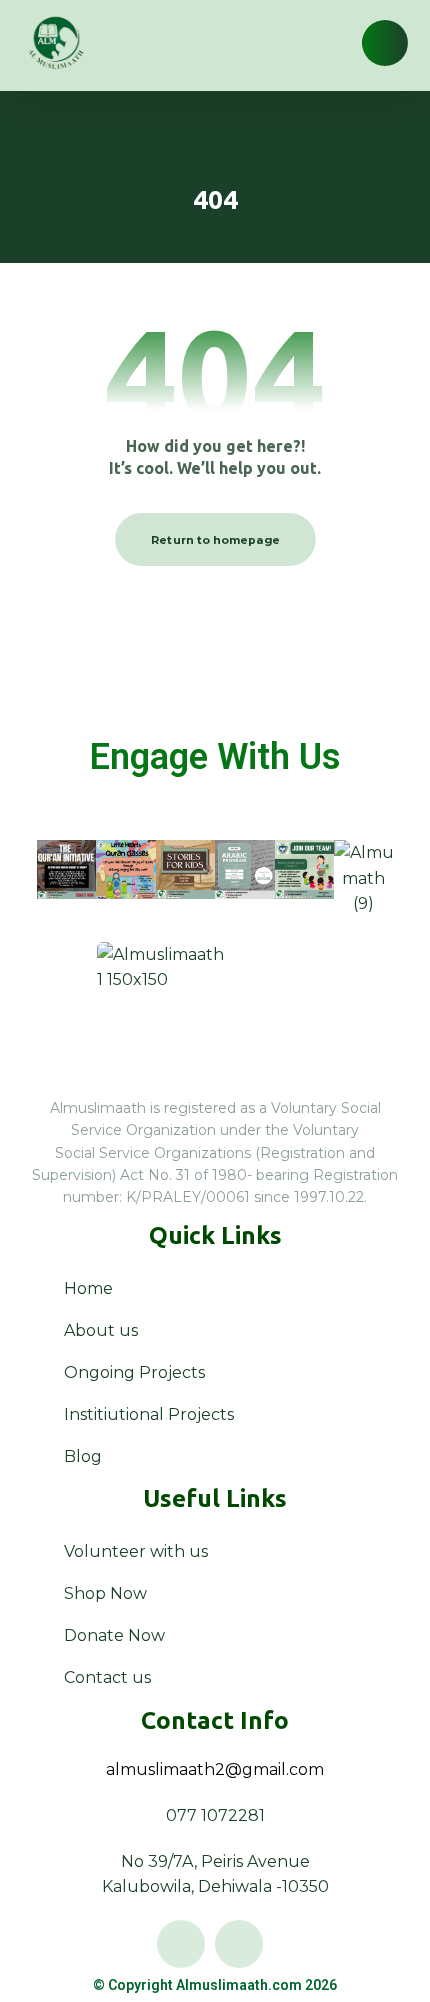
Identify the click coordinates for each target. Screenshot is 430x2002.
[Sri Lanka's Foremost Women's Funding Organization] (55, 43)
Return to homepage (215, 540)
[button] (385, 43)
